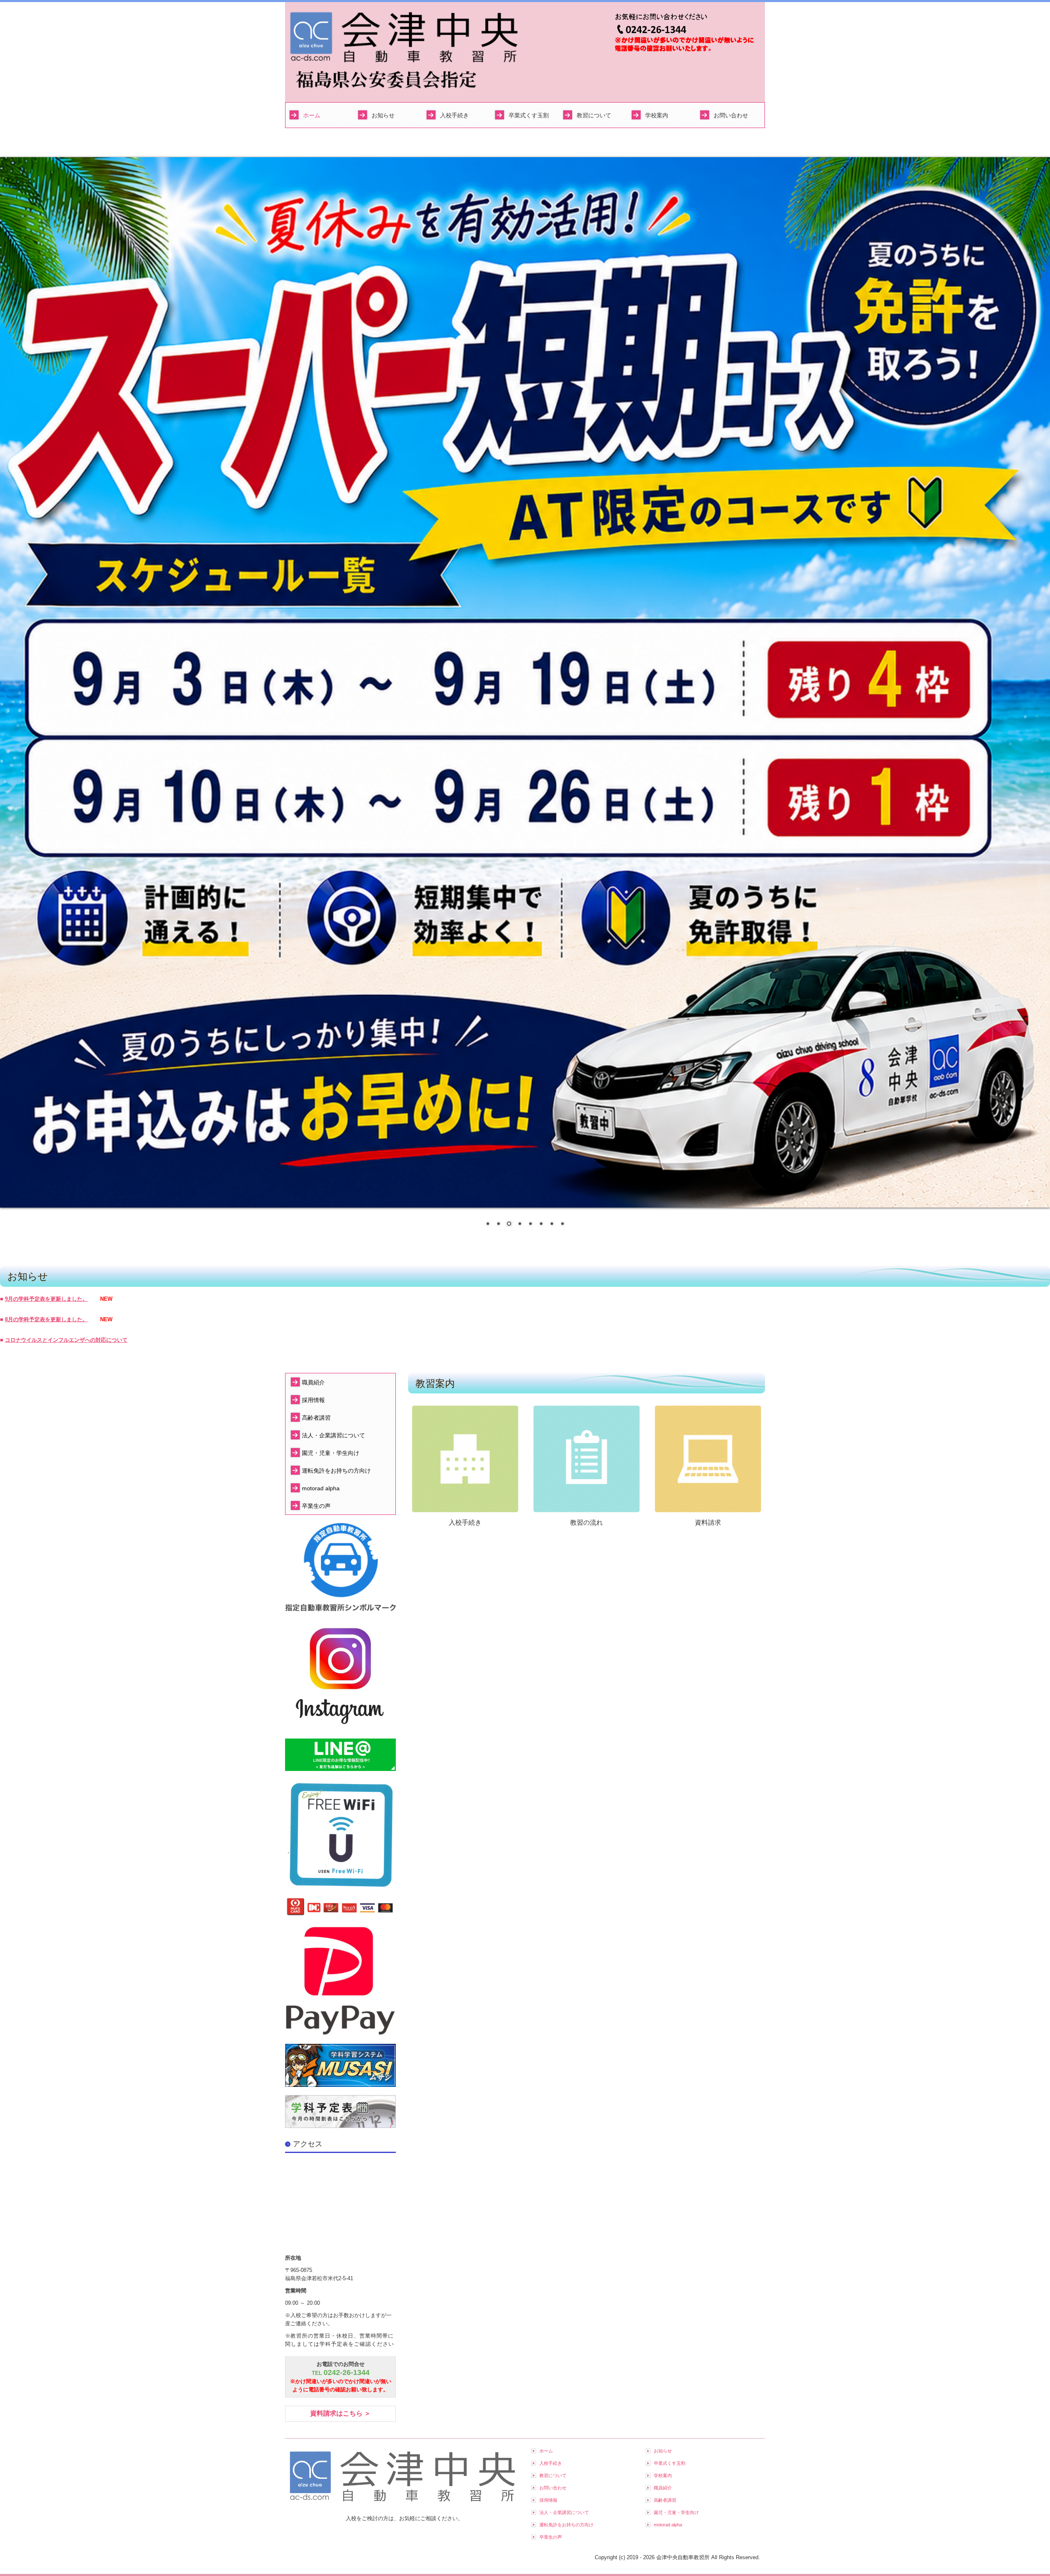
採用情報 (313, 1400)
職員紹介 (313, 1382)
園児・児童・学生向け (331, 1453)
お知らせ (383, 115)
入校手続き (454, 115)
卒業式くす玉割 (529, 115)
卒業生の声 (316, 1506)
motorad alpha (321, 1488)
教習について (594, 115)
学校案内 (657, 115)
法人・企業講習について (333, 1435)
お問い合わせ (731, 115)
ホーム (312, 115)
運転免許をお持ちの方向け (336, 1471)
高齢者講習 (316, 1418)
